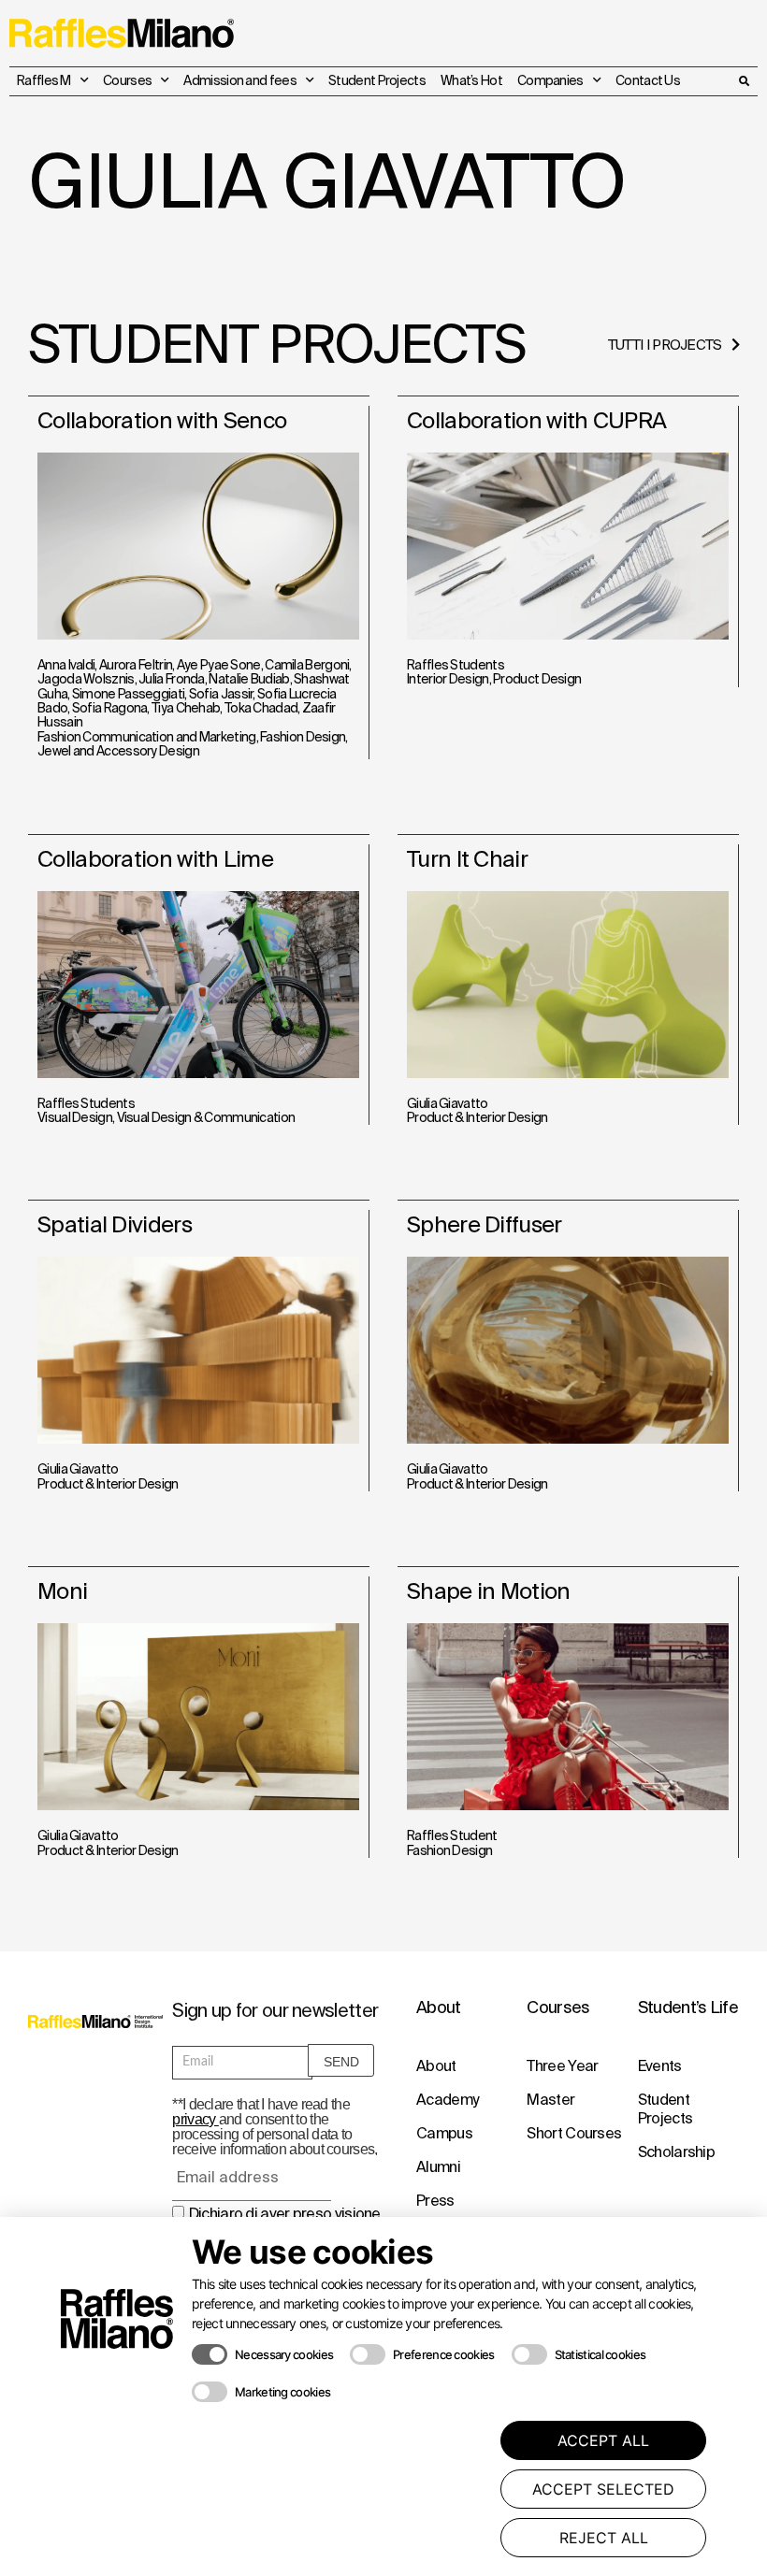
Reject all (604, 2538)
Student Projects (377, 80)
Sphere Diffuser (485, 1224)
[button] (744, 81)
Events (660, 2065)
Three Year (562, 2065)
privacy (195, 2119)
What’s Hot (471, 80)
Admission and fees (239, 80)
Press (435, 2200)
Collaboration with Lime (155, 859)
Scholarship (676, 2151)
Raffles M (44, 80)
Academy (447, 2099)
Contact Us (648, 80)
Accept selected (603, 2489)
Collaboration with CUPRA (536, 420)
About (436, 2065)
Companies (550, 80)
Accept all (603, 2440)
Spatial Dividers (115, 1224)
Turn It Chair (467, 859)
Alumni (438, 2166)
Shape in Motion (489, 1591)
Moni (62, 1591)
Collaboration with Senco (162, 420)
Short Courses (574, 2133)
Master (550, 2099)
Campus (444, 2133)
